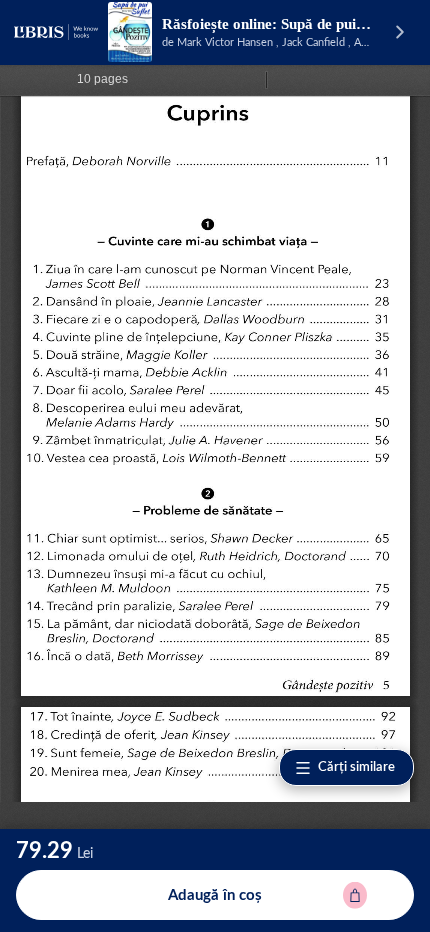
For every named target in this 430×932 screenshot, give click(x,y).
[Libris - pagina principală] (56, 32)
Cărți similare (356, 767)
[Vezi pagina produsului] (130, 32)
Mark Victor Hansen (225, 42)
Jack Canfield (313, 42)
